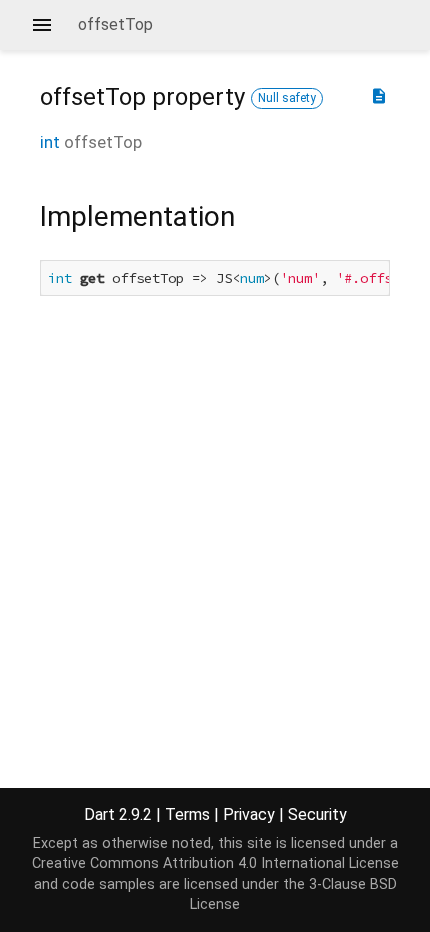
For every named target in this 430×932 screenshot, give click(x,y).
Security (317, 814)
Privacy (249, 814)
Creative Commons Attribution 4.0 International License (215, 863)
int (50, 142)
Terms (187, 814)
